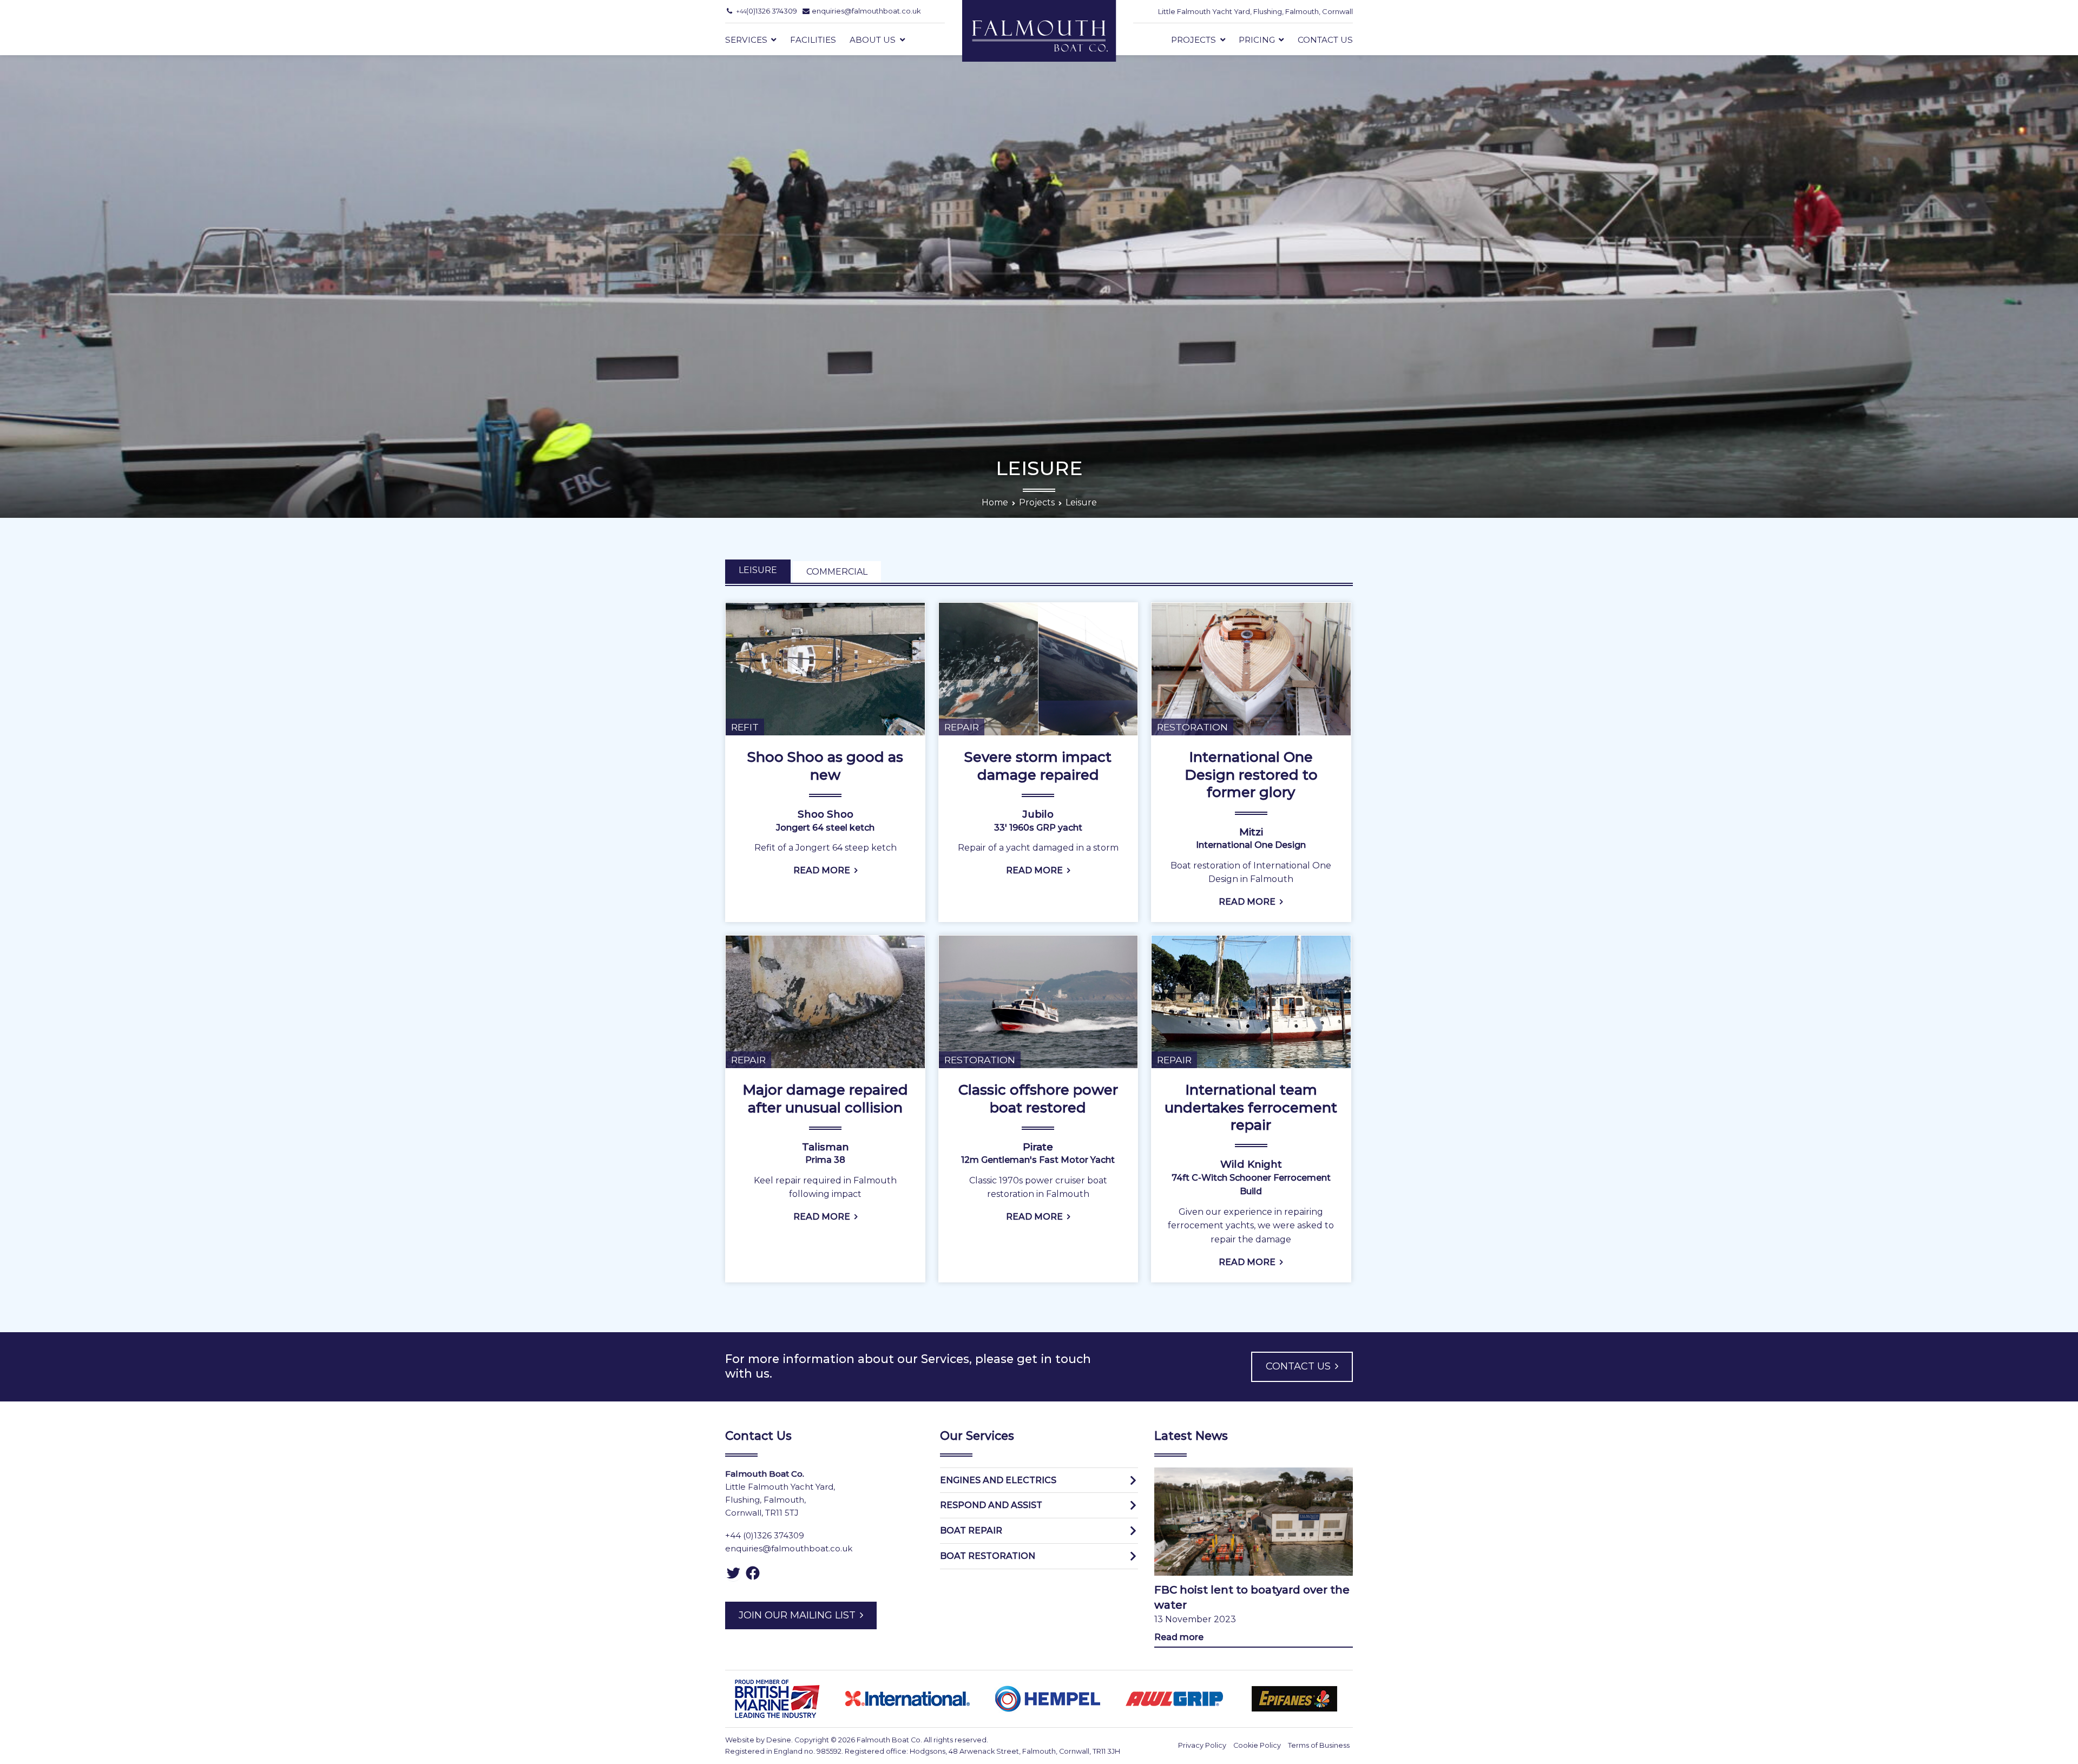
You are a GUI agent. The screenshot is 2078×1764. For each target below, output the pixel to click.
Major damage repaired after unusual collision (825, 1098)
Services (746, 40)
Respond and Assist (991, 1505)
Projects (1193, 40)
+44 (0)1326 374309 (765, 1535)
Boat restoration (988, 1556)
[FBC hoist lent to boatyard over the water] (1254, 1522)
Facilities (813, 40)
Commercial (837, 572)
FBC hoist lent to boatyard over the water (1252, 1597)
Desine (779, 1740)
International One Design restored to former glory (1251, 775)
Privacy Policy (1202, 1745)
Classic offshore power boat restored (1038, 1098)
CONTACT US (1298, 1366)
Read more (1179, 1637)
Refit (745, 727)
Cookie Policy (1257, 1745)
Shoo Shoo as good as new (825, 766)
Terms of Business (1319, 1745)
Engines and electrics (998, 1480)
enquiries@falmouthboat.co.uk (789, 1548)
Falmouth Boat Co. (889, 1740)
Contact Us (1325, 40)
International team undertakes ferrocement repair (1251, 1107)
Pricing (1257, 40)
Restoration (1192, 727)
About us (873, 40)
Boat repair (971, 1531)
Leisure (758, 570)
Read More (822, 870)
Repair (962, 727)
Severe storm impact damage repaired (1038, 766)
